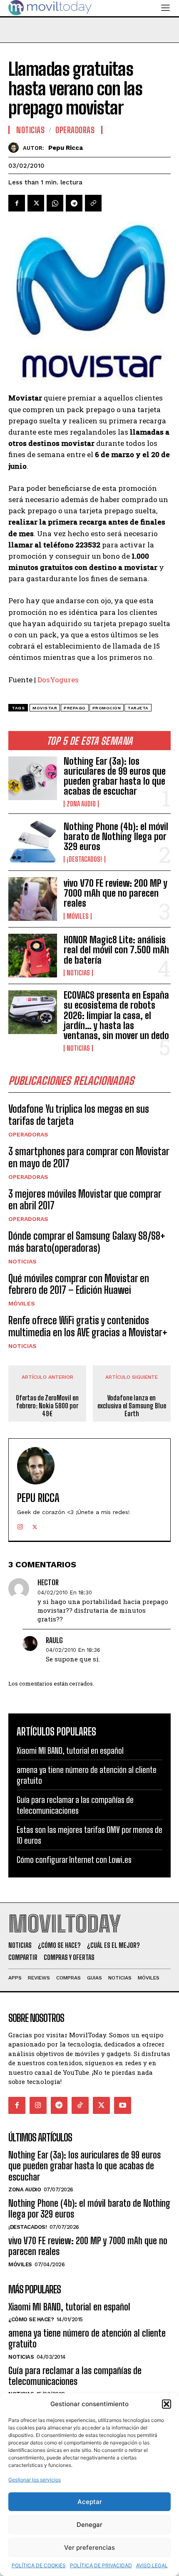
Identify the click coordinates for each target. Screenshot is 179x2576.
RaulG (54, 1640)
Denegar (89, 2525)
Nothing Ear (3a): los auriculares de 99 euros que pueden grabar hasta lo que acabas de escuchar (115, 776)
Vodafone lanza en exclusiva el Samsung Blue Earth (132, 1406)
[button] (167, 2404)
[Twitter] (36, 203)
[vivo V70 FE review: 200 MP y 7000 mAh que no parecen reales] (33, 899)
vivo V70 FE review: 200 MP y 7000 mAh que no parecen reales (116, 893)
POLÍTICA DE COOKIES (39, 2565)
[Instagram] (20, 1525)
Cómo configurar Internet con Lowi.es (74, 1860)
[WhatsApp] (55, 203)
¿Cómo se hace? (31, 2319)
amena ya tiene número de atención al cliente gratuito (87, 2339)
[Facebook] (17, 203)
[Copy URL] (93, 203)
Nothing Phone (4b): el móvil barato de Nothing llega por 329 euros (116, 837)
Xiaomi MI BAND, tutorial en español (70, 1750)
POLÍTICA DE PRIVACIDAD (101, 2565)
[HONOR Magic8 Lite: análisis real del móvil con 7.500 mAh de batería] (33, 956)
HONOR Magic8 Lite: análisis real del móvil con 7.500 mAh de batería (116, 950)
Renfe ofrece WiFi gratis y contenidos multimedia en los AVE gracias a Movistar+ (88, 1326)
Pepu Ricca (66, 148)
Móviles (78, 916)
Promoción (107, 708)
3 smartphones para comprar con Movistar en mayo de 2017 (89, 1157)
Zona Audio (81, 804)
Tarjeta (138, 708)
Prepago (75, 708)
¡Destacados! (85, 859)
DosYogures (58, 680)
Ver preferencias (89, 2547)
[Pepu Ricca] (16, 148)
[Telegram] (74, 203)
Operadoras (28, 1134)
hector (48, 1583)
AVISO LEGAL (152, 2565)
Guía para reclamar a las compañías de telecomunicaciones (75, 1805)
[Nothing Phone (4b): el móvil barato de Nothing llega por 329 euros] (33, 842)
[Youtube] (123, 2105)
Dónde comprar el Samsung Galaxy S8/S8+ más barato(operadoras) (87, 1242)
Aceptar (90, 2502)
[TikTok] (80, 2105)
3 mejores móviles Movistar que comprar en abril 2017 (85, 1200)
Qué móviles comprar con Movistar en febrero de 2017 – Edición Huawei (79, 1284)
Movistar (45, 708)
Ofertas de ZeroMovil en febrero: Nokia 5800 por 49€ (47, 1406)
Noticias (78, 973)
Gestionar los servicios (35, 2480)
